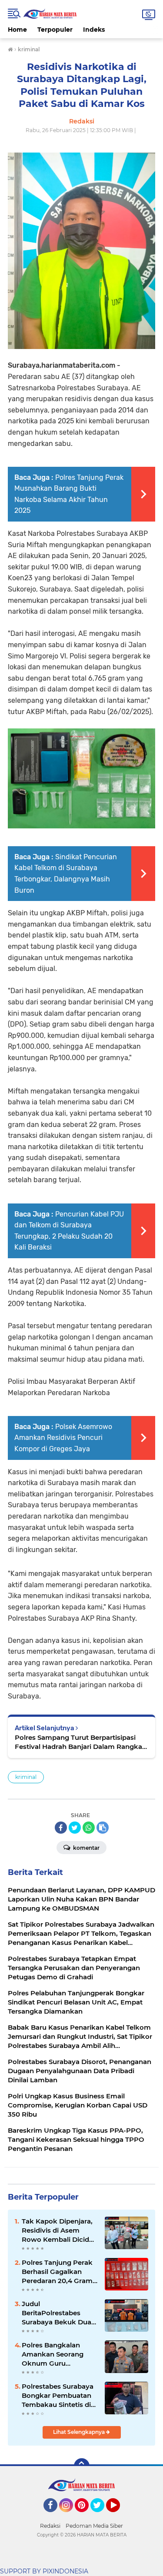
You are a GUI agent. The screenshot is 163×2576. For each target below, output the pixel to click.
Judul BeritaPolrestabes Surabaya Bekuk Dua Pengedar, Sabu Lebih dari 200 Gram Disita (58, 2313)
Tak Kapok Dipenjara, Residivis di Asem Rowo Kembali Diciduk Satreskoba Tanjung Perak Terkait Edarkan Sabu (60, 2230)
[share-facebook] (61, 1828)
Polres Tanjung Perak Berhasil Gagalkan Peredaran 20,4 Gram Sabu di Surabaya (57, 2272)
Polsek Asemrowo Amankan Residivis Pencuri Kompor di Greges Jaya (63, 1438)
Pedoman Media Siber (94, 2526)
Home (17, 30)
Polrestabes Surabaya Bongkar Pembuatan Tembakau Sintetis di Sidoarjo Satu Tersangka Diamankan (59, 2396)
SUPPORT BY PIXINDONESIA (44, 2571)
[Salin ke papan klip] (103, 1828)
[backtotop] (82, 2466)
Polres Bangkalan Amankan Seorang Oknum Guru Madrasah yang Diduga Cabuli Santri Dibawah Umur (55, 2354)
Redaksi (50, 2526)
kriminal (26, 1777)
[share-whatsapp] (89, 1828)
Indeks (94, 30)
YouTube (119, 2516)
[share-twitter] (75, 1828)
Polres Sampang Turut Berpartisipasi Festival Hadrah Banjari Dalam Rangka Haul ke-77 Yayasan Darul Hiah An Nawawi (78, 1742)
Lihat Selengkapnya (80, 2432)
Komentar (86, 1848)
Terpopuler (55, 30)
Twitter (101, 2516)
